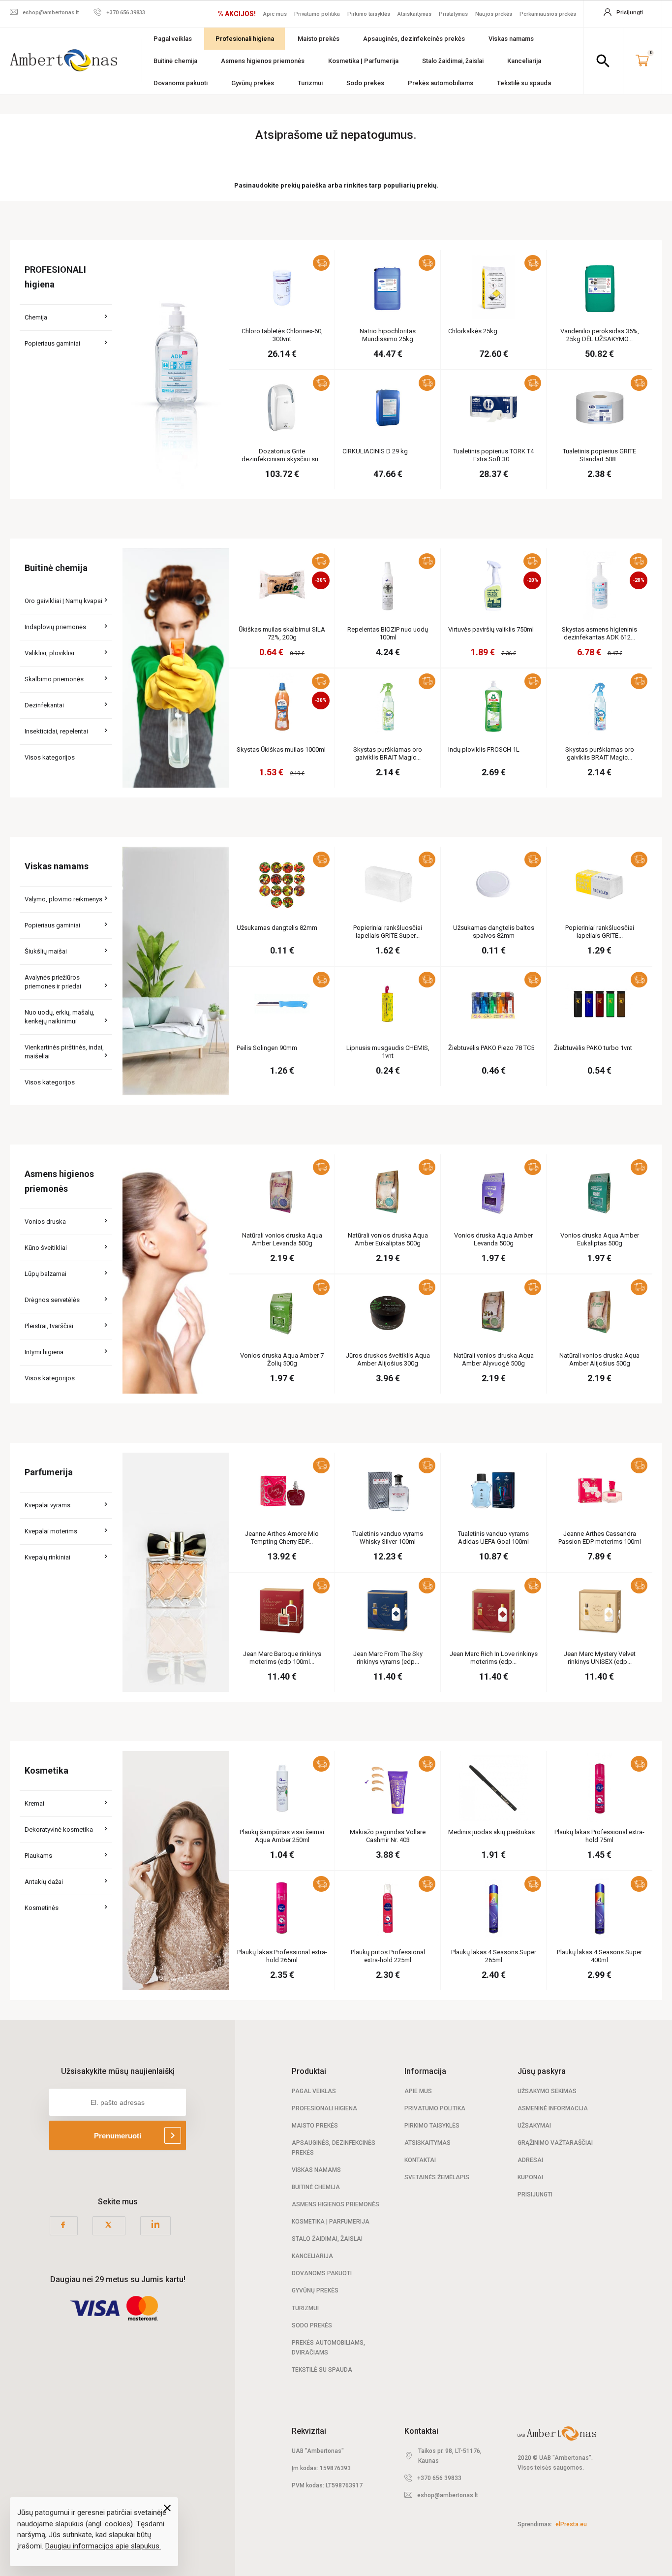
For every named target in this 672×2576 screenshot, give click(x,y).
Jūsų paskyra (542, 2071)
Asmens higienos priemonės (263, 61)
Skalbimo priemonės (54, 679)
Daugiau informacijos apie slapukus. (103, 2546)
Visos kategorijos (50, 757)
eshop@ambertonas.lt (448, 2495)
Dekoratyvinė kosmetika (59, 1829)
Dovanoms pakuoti (181, 83)
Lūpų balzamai (46, 1274)
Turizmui (310, 83)
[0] (642, 61)
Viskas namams (511, 39)
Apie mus (275, 14)
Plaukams (38, 1856)
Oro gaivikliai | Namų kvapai (63, 601)
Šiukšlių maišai (46, 951)
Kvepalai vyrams (47, 1505)
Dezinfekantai (44, 705)
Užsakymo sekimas (547, 2091)
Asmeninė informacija (553, 2108)
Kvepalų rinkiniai (47, 1557)
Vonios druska (45, 1222)
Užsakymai (534, 2126)
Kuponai (530, 2177)
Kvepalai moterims (51, 1531)
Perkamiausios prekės (548, 14)
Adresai (530, 2160)
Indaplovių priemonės (55, 627)
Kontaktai (420, 2160)
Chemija (36, 317)
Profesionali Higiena (324, 2108)
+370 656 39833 (439, 2478)
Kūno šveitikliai (46, 1248)
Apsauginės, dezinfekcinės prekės (414, 39)
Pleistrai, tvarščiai (49, 1326)
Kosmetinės (42, 1908)
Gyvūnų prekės (253, 83)
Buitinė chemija (175, 61)
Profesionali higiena (245, 39)
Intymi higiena (44, 1352)
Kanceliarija (524, 61)
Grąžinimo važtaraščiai (555, 2143)
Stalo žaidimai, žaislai (453, 61)
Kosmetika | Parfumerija (363, 61)
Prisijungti (535, 2194)
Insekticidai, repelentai (56, 731)
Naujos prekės (494, 14)
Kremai (34, 1803)
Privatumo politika (317, 14)
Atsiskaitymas (414, 14)
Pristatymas (453, 14)
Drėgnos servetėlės (52, 1300)
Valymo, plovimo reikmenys (63, 899)
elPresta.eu (571, 2524)
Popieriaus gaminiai (52, 343)
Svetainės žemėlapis (437, 2177)
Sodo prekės (365, 83)
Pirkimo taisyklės (369, 14)
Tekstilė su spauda (524, 83)
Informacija (425, 2071)
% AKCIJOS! (237, 14)
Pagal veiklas (173, 39)
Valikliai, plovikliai (49, 653)
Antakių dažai (44, 1882)
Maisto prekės (319, 39)
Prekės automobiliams (441, 83)
